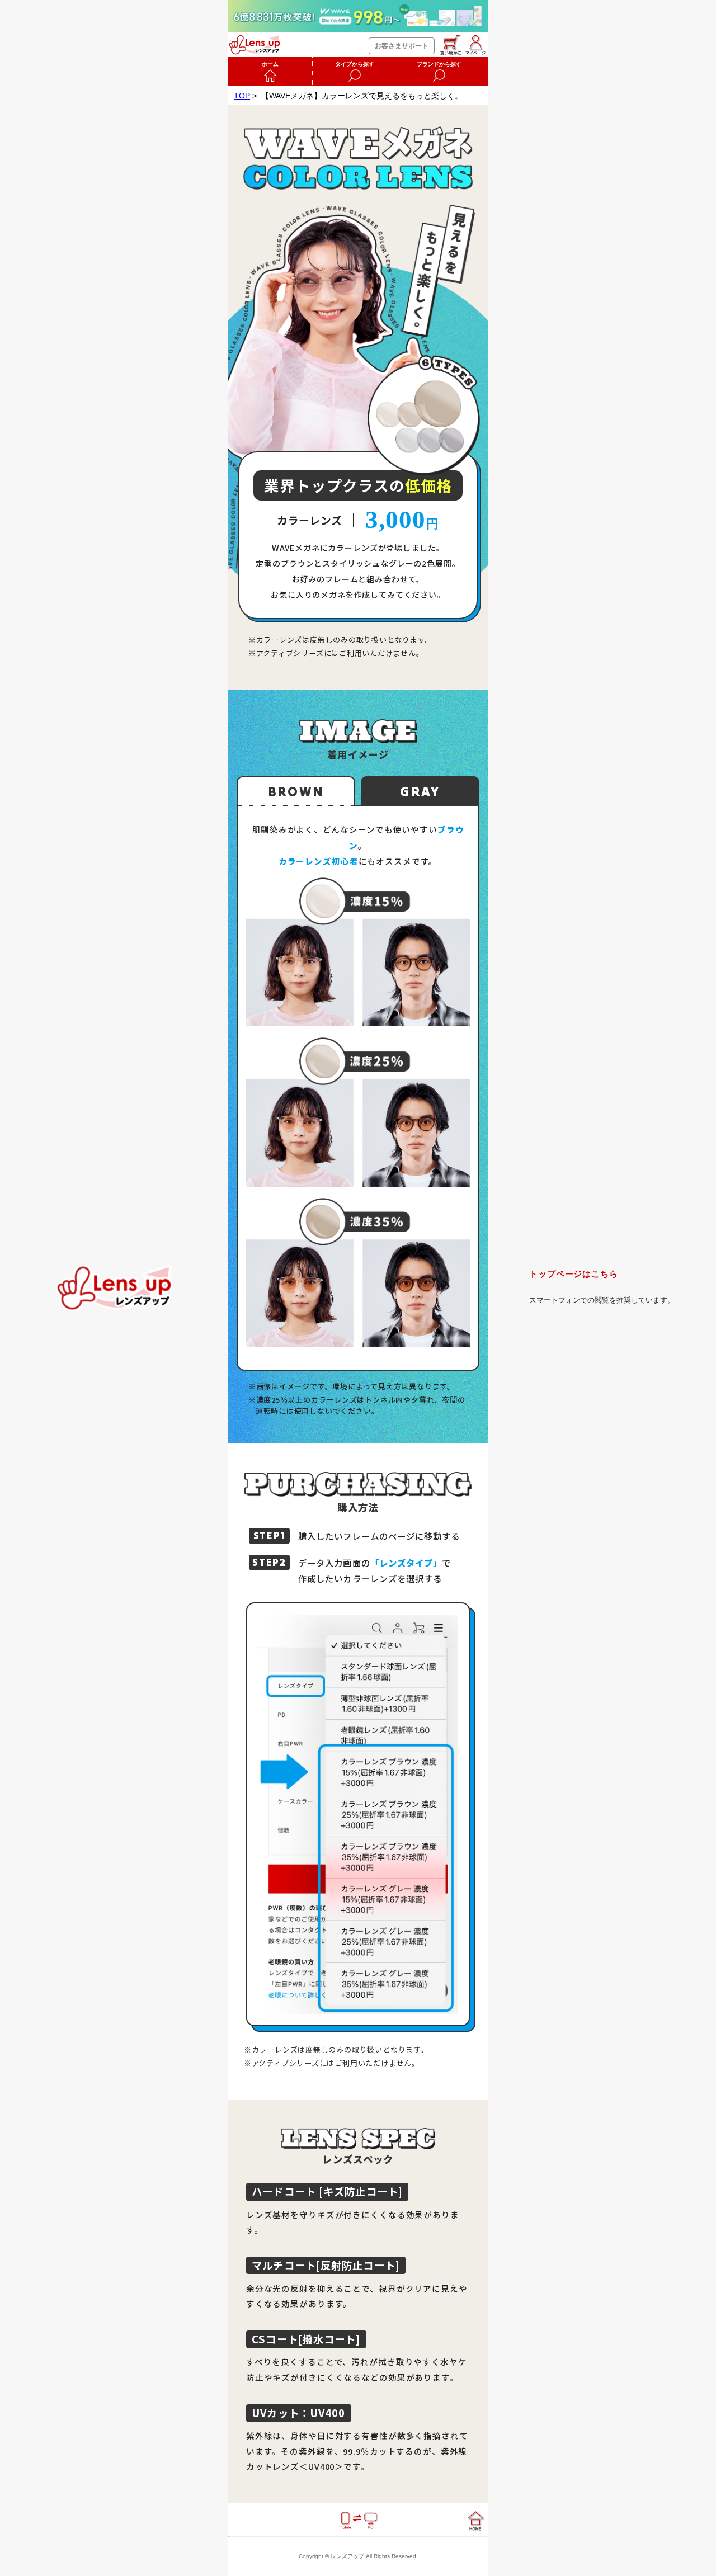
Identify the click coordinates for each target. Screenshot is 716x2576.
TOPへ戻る (114, 1288)
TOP (242, 96)
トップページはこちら (574, 1274)
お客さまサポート (402, 46)
